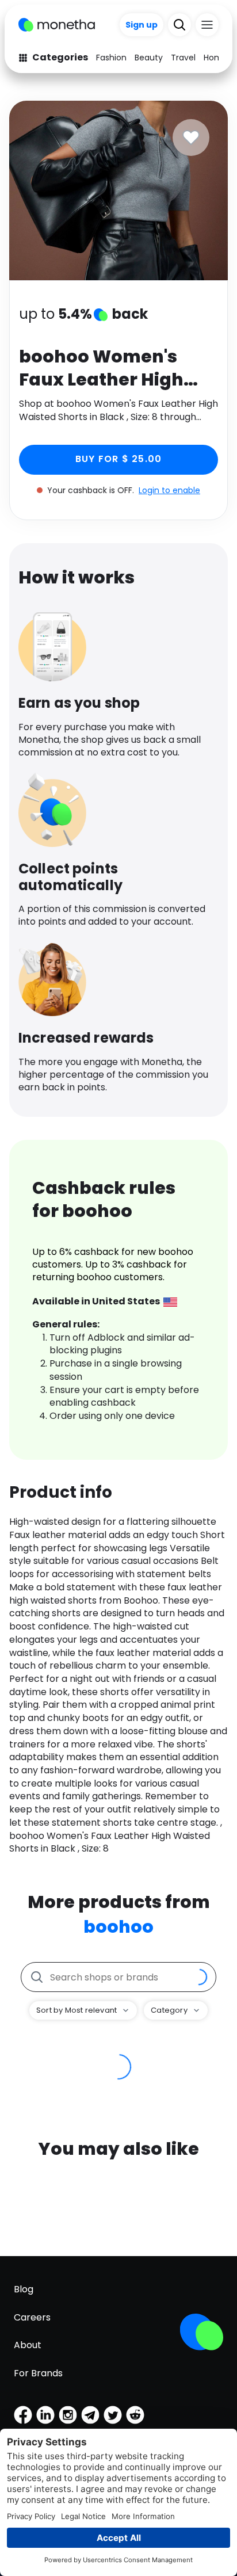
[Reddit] (135, 2415)
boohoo (118, 1927)
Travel (183, 58)
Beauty (149, 58)
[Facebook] (23, 2415)
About (28, 2345)
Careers (32, 2317)
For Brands (38, 2373)
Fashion (111, 58)
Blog (24, 2289)
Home (216, 58)
